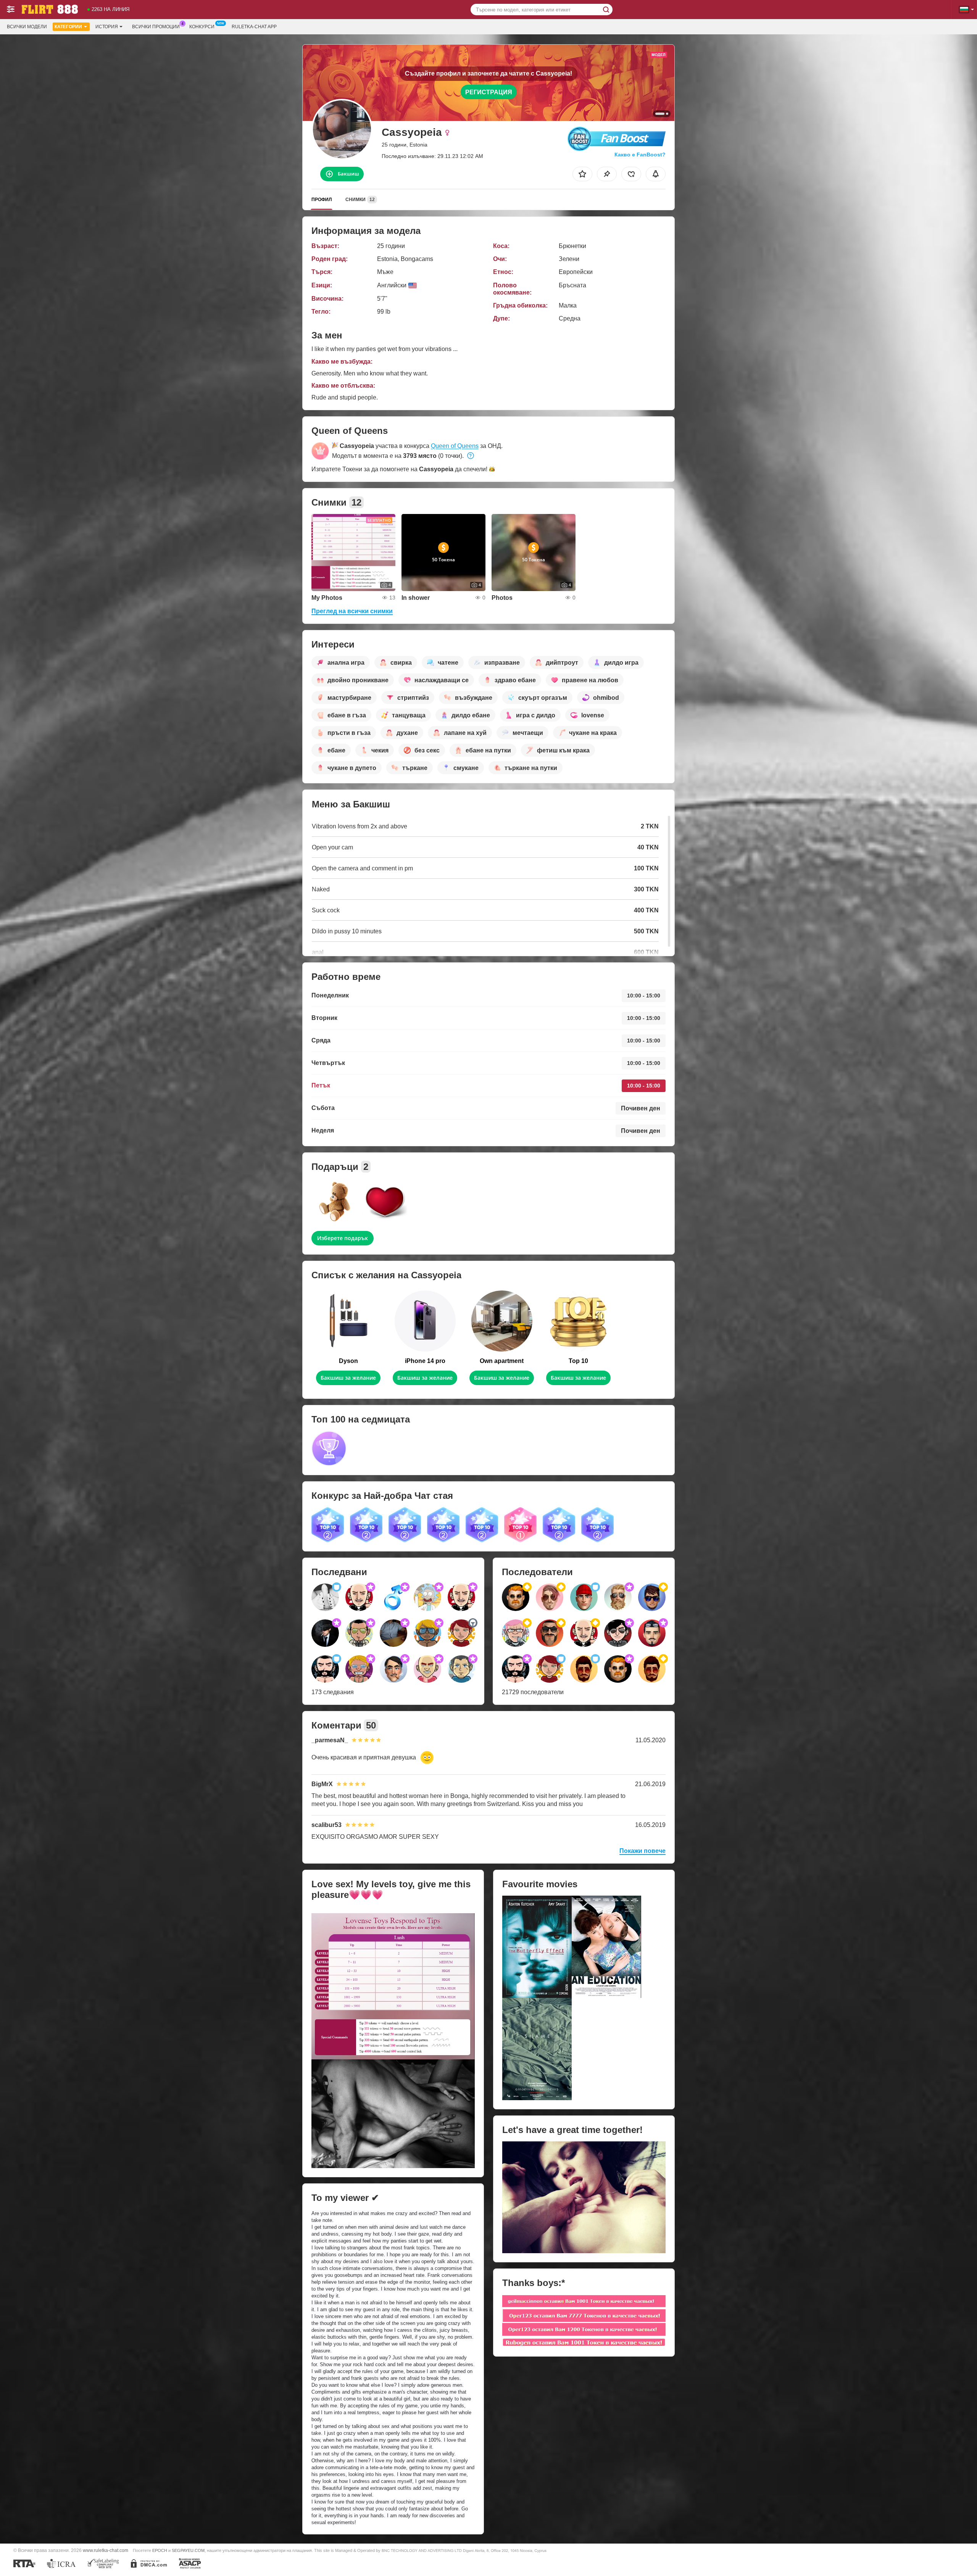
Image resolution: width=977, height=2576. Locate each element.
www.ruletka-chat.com (106, 2550)
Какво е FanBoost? (640, 155)
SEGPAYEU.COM (188, 2550)
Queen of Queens (455, 446)
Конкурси (202, 27)
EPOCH (160, 2550)
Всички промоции (156, 27)
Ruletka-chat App (254, 27)
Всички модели (27, 27)
